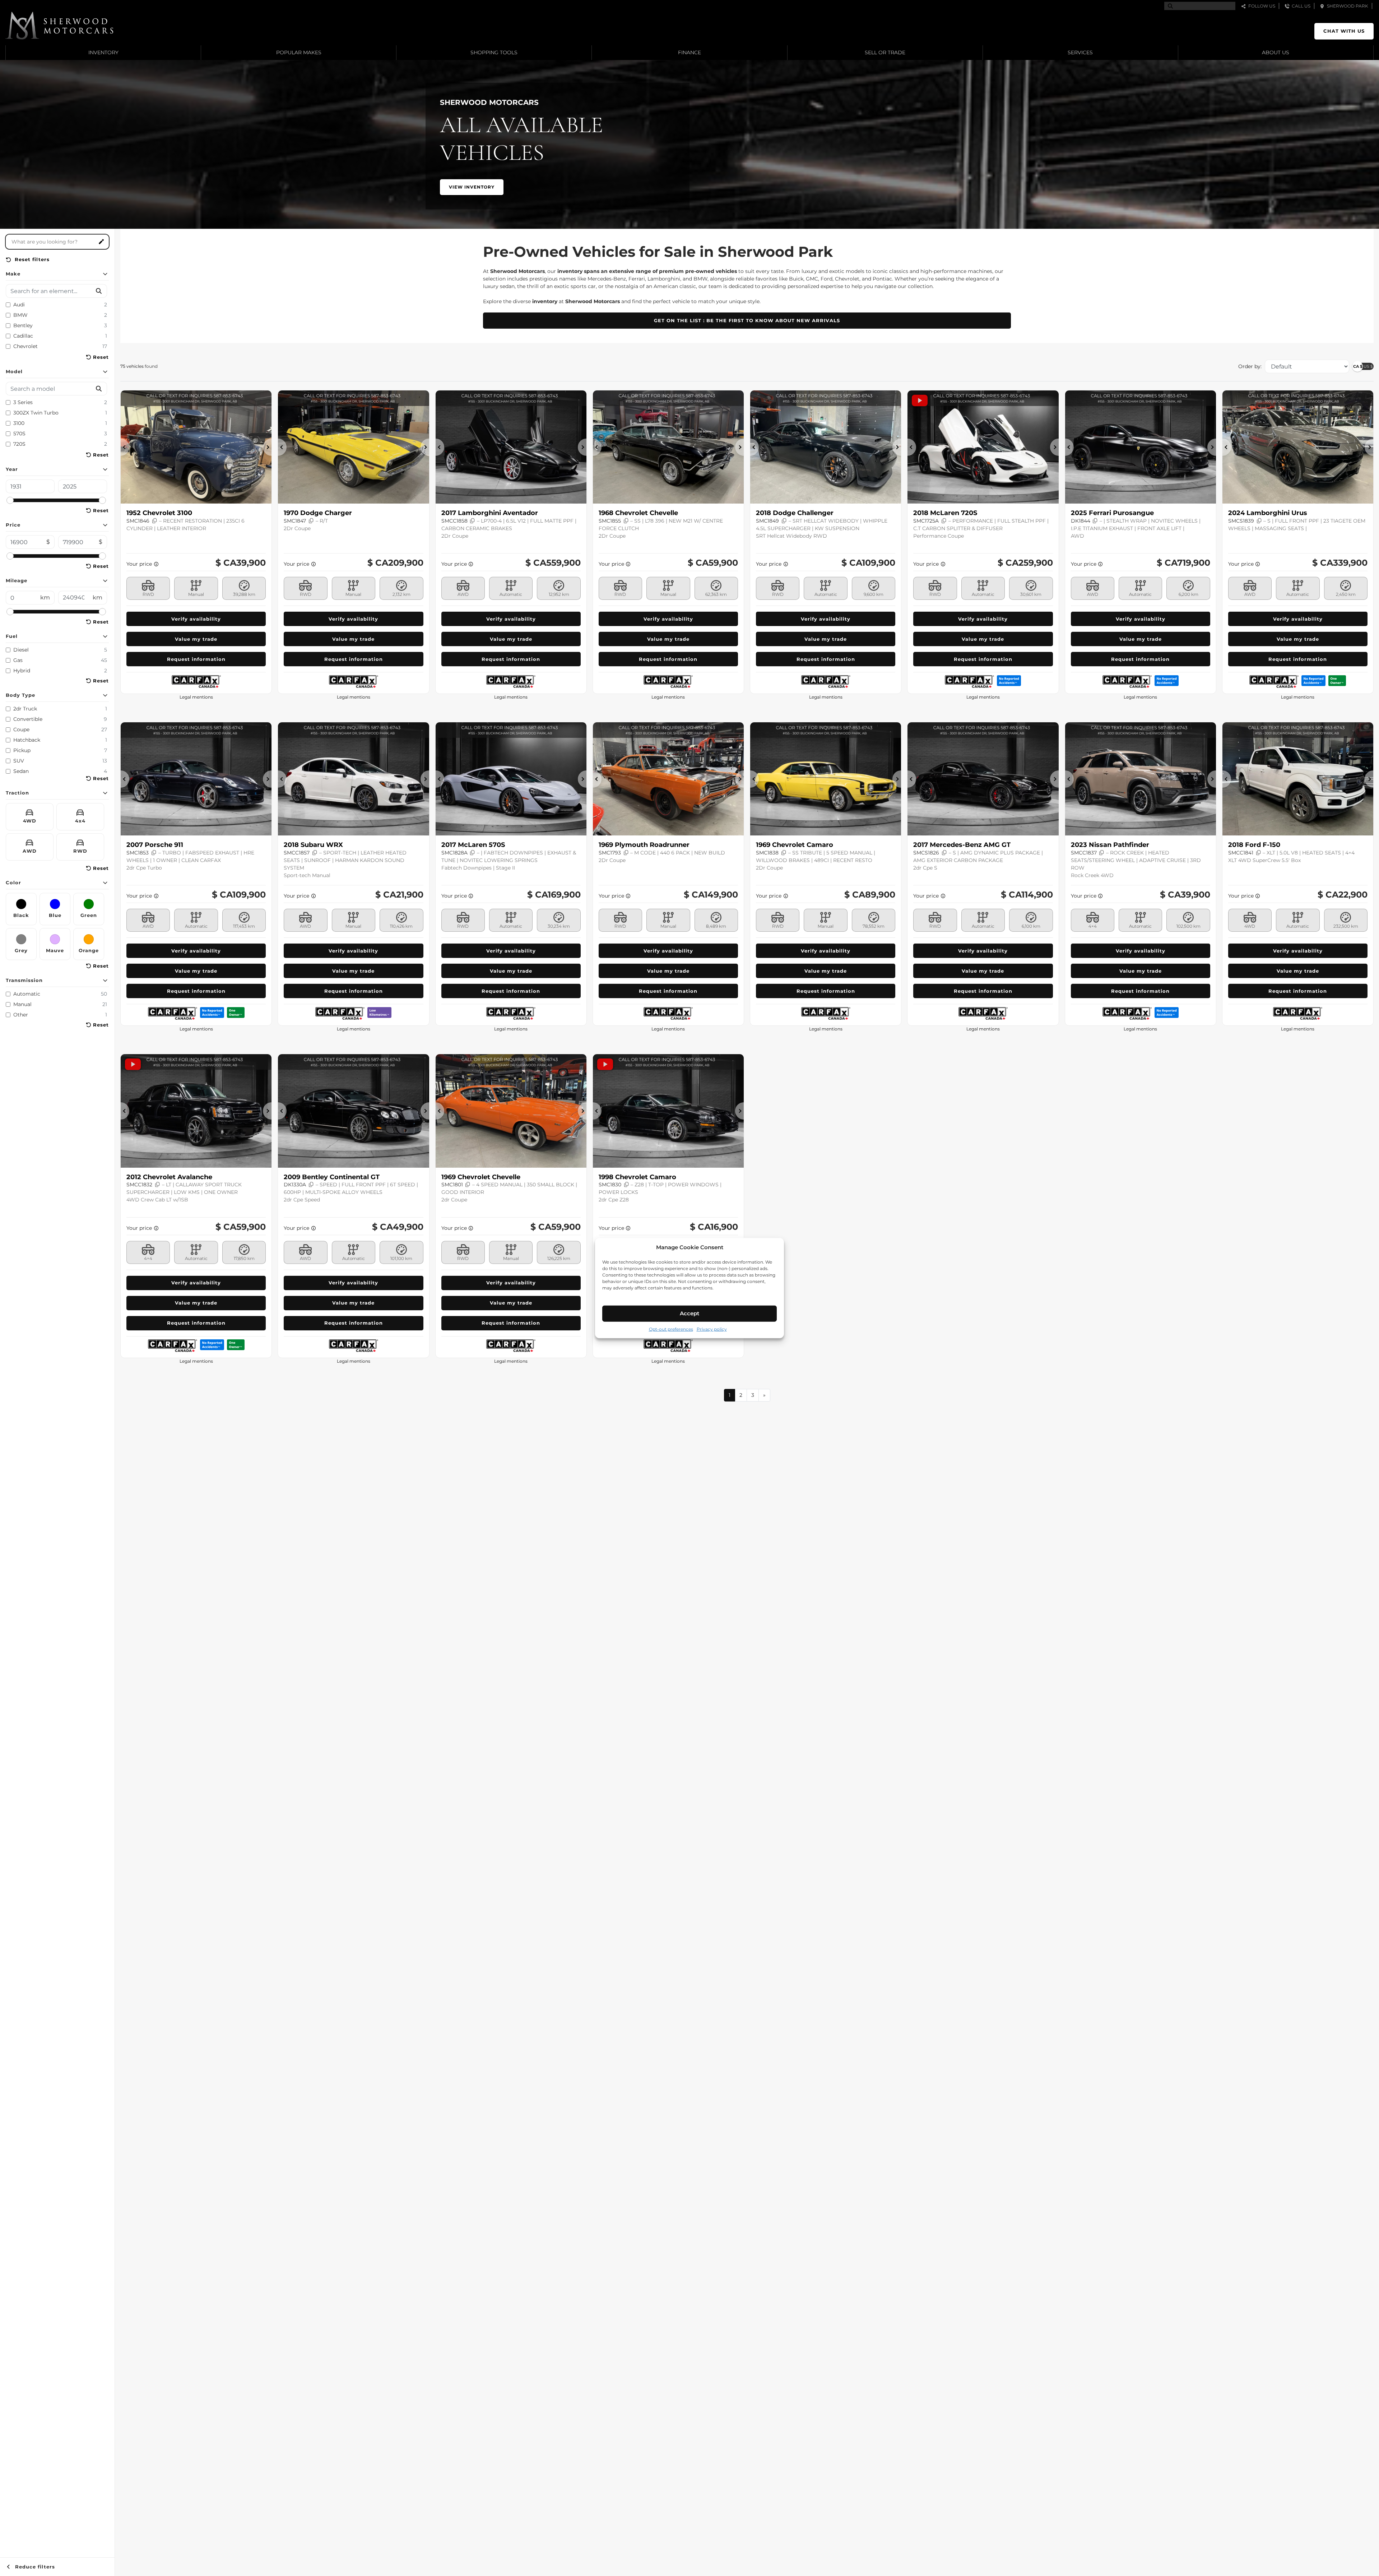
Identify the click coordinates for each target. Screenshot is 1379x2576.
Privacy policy (712, 1329)
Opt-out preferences (671, 1329)
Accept (689, 1313)
